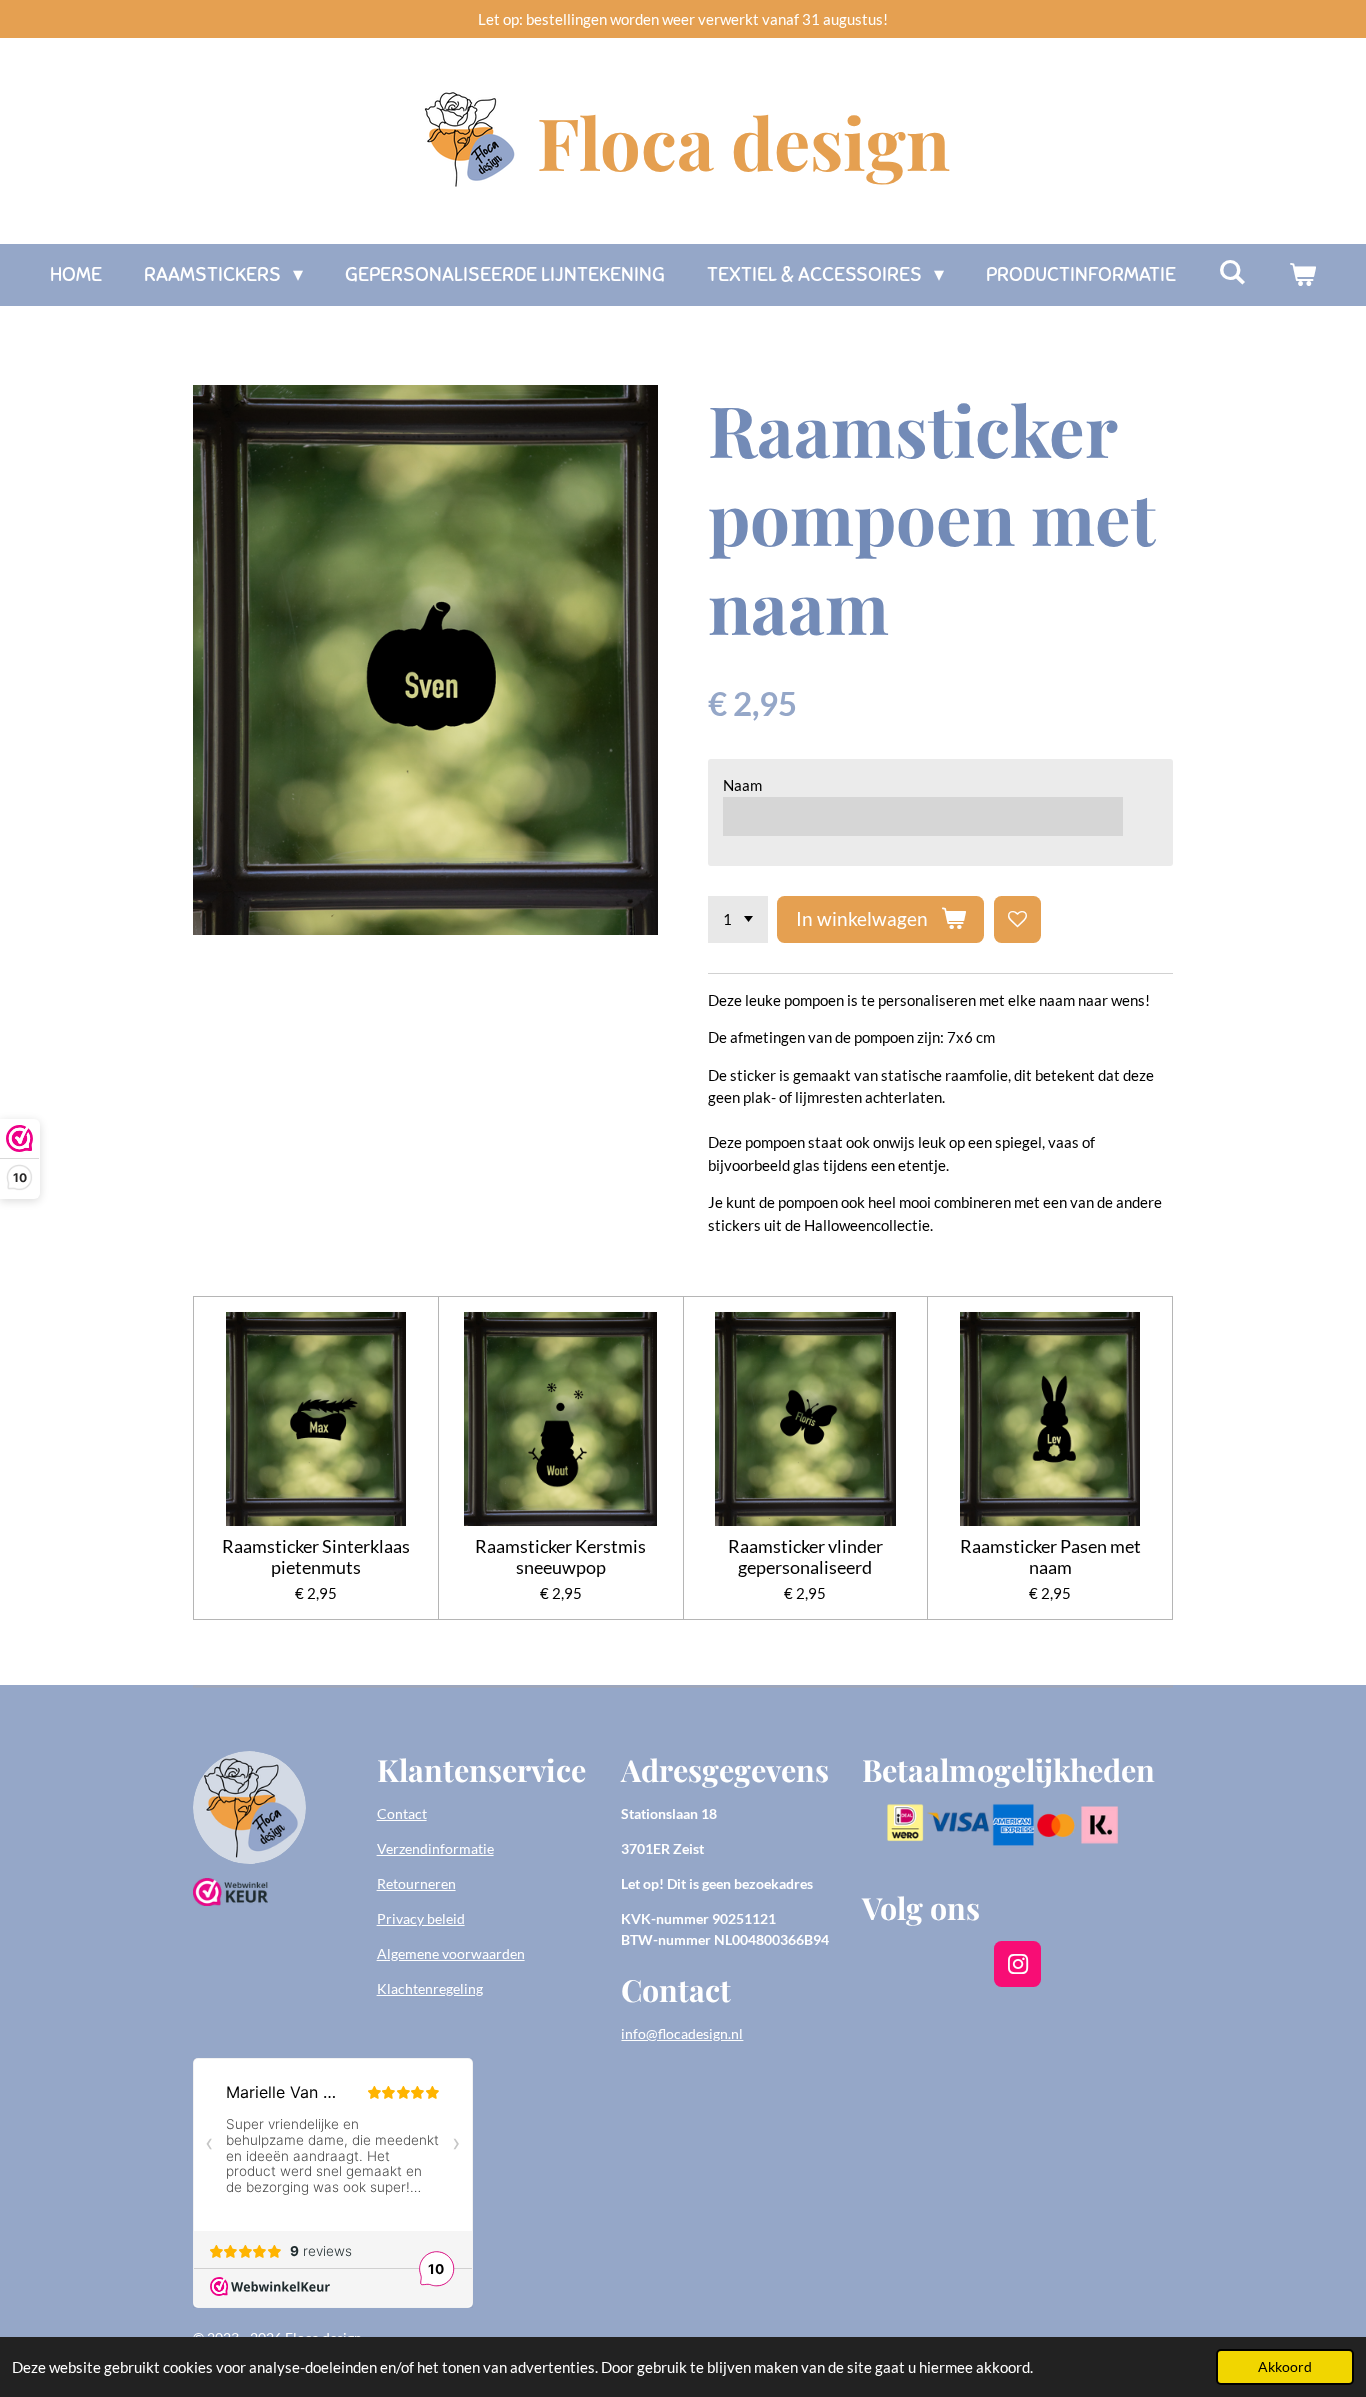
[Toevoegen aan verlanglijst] (1017, 919)
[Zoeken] (1232, 272)
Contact (402, 1813)
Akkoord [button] (1285, 2367)
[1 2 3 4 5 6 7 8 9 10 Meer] (738, 919)
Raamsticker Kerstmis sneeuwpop (560, 1557)
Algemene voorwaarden (451, 1953)
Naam (742, 785)
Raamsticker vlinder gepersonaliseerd (805, 1557)
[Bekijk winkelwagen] (1302, 275)
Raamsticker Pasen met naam (1050, 1557)
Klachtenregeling (430, 1988)
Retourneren (416, 1883)
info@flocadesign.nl (682, 2033)
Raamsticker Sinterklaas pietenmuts (316, 1557)
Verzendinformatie (435, 1848)
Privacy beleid (421, 1918)
